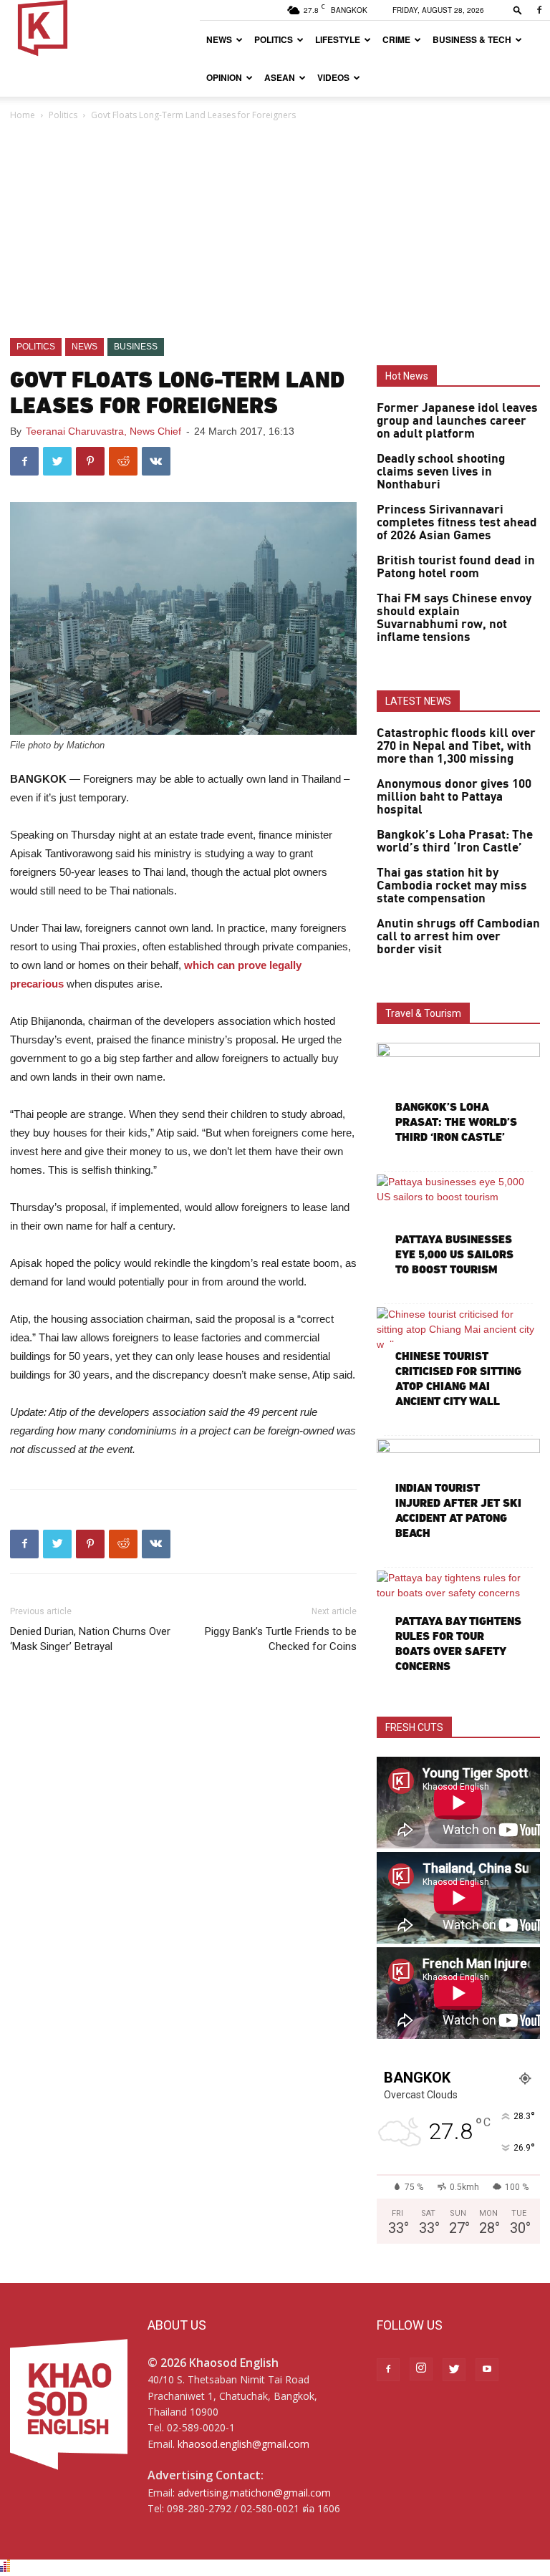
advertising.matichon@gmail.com (254, 2493)
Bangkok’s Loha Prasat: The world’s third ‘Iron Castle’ (455, 841)
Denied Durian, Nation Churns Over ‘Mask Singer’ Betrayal (90, 1639)
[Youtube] (487, 2370)
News (219, 39)
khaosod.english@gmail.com (243, 2444)
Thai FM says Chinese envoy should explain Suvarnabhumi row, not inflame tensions (454, 618)
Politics (274, 39)
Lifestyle (338, 39)
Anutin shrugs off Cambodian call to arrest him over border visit (458, 937)
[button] (518, 10)
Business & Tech (472, 39)
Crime (396, 39)
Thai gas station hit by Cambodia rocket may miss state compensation (452, 886)
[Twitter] (454, 2370)
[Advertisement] (275, 231)
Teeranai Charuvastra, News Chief (103, 431)
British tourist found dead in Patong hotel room (456, 567)
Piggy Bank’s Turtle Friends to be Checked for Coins (281, 1639)
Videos (333, 77)
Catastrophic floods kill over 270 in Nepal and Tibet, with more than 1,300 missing (456, 746)
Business (136, 347)
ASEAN (280, 77)
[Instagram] (421, 2369)
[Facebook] (539, 10)
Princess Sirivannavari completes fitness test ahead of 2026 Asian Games (457, 523)
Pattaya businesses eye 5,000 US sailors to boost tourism (454, 1254)
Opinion (224, 77)
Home (23, 115)
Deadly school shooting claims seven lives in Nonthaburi (441, 472)
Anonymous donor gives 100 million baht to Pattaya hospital (454, 797)
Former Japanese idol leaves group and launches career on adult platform (457, 421)
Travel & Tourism (423, 1013)
